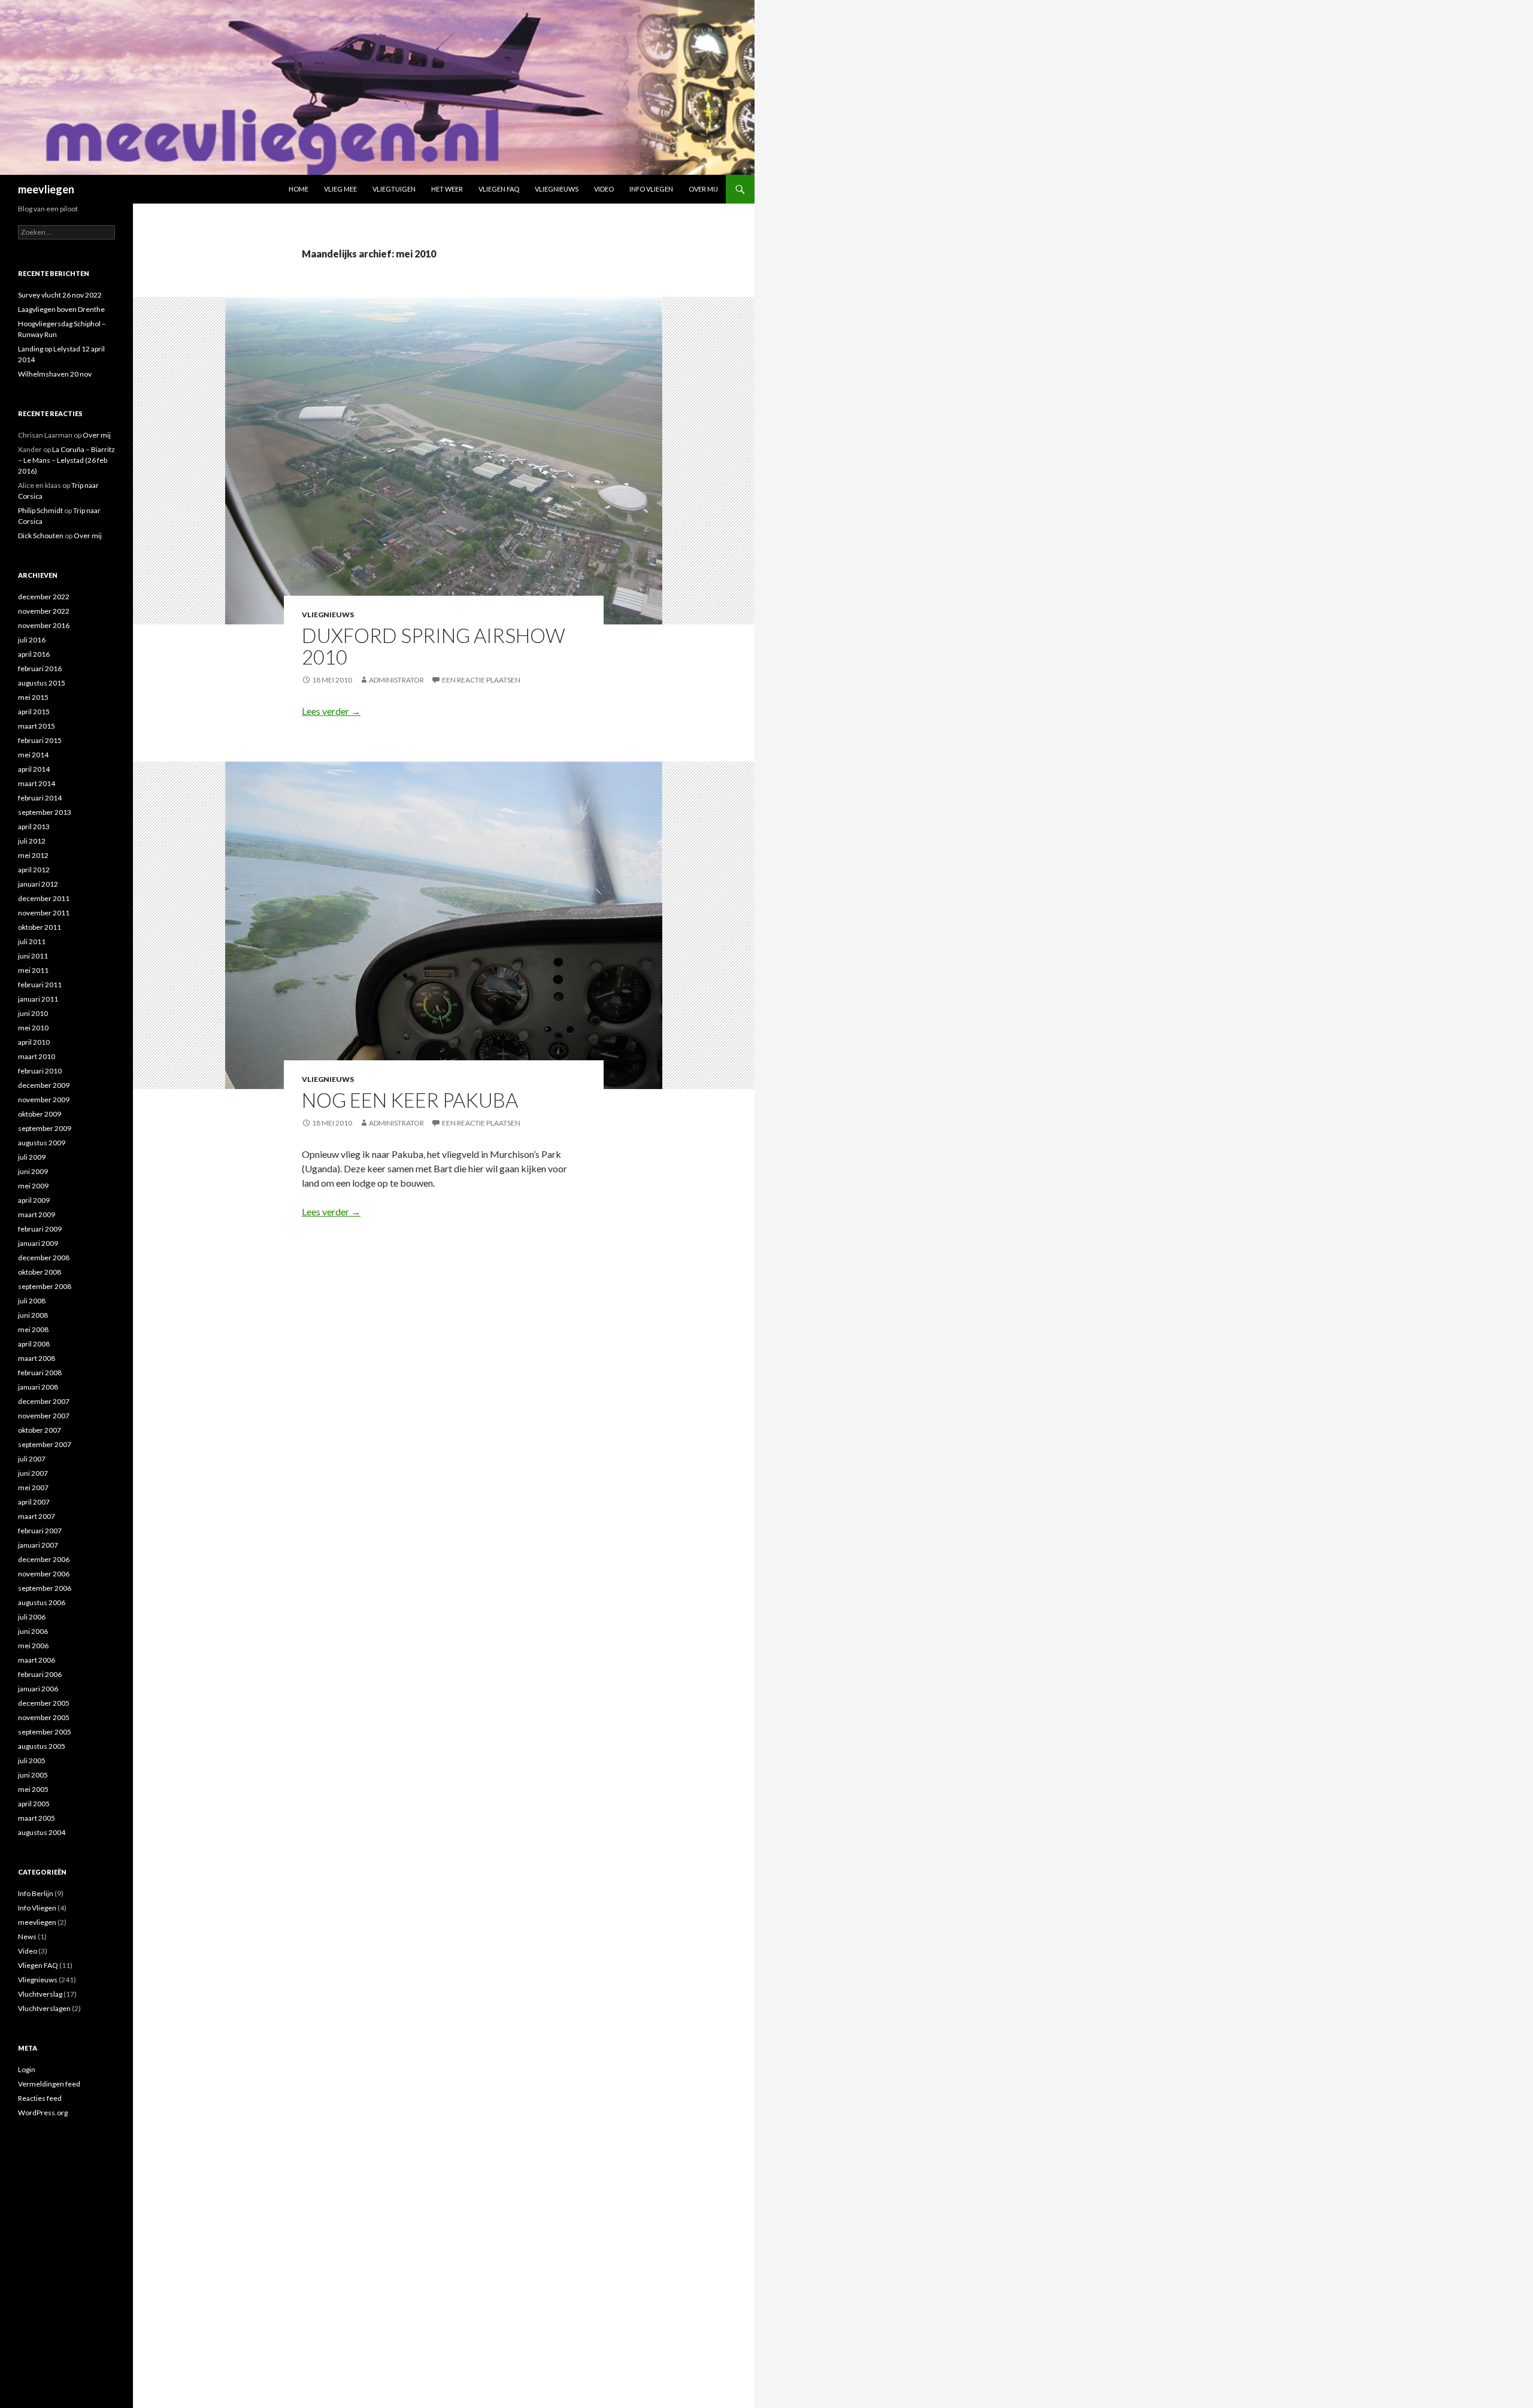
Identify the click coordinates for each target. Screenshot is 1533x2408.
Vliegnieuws (557, 189)
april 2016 (34, 654)
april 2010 (34, 1042)
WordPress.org (43, 2113)
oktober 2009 (40, 1114)
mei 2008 (33, 1329)
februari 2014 (40, 798)
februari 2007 (40, 1531)
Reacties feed (40, 2098)
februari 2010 (40, 1071)
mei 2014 (33, 755)
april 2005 (34, 1804)
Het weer (447, 189)
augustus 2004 (42, 1832)
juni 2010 (33, 1013)
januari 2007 (38, 1545)
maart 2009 (37, 1214)
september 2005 (45, 1732)
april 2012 (34, 870)
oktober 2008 (40, 1272)
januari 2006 (38, 1689)
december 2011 (44, 898)
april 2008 (34, 1344)
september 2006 (45, 1588)
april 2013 (34, 827)
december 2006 (44, 1559)
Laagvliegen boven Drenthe (61, 309)
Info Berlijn (36, 1893)
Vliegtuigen (394, 189)
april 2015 (34, 712)
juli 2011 (32, 941)
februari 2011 (40, 985)
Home (299, 189)
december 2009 (44, 1085)
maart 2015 (37, 726)
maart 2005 (37, 1818)
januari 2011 (38, 999)
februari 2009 (40, 1229)
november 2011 (44, 913)
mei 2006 (33, 1646)
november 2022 (44, 611)
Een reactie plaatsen (481, 680)
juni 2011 (33, 956)
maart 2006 (37, 1660)
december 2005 (44, 1703)
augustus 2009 (42, 1143)
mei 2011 (33, 970)
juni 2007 (33, 1473)
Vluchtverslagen (44, 2008)
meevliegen (46, 189)
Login (27, 2069)
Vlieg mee (340, 189)
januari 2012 (38, 884)
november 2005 (44, 1717)
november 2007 (44, 1416)
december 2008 (44, 1258)
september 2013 (45, 812)
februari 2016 (40, 668)
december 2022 (44, 597)
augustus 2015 (42, 683)
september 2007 (45, 1444)
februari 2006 (40, 1674)
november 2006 (44, 1574)
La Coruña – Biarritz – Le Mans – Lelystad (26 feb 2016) (66, 460)
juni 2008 (33, 1315)
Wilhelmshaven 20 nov (55, 374)
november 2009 (44, 1100)
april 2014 (34, 769)
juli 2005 (32, 1760)
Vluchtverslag (40, 1994)
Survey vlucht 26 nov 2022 (60, 295)
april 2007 (34, 1502)
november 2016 (44, 625)
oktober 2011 (40, 927)
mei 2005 (33, 1789)
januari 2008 (38, 1387)
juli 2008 (32, 1301)
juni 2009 (33, 1171)
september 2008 (45, 1286)
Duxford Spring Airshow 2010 (434, 646)
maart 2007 (37, 1516)
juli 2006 (32, 1617)
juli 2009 (32, 1157)
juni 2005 (33, 1775)
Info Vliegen (651, 189)
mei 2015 (33, 697)
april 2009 (34, 1200)
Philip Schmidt (40, 510)
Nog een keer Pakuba (410, 1100)
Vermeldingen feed (49, 2084)
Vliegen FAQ (499, 189)
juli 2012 (32, 841)
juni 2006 (33, 1631)
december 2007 (44, 1401)
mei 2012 (33, 855)
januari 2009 (38, 1243)
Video (604, 189)
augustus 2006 (42, 1602)
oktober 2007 (40, 1430)
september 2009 (45, 1128)
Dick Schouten (41, 536)
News (27, 1937)
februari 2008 (40, 1373)
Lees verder (331, 711)
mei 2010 (33, 1028)
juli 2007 (32, 1459)
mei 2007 (33, 1487)
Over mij (703, 189)
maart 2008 (37, 1358)
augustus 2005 (42, 1746)
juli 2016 (32, 640)
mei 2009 (33, 1186)
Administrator (396, 680)
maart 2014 (37, 783)
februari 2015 (40, 740)
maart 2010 (37, 1056)
